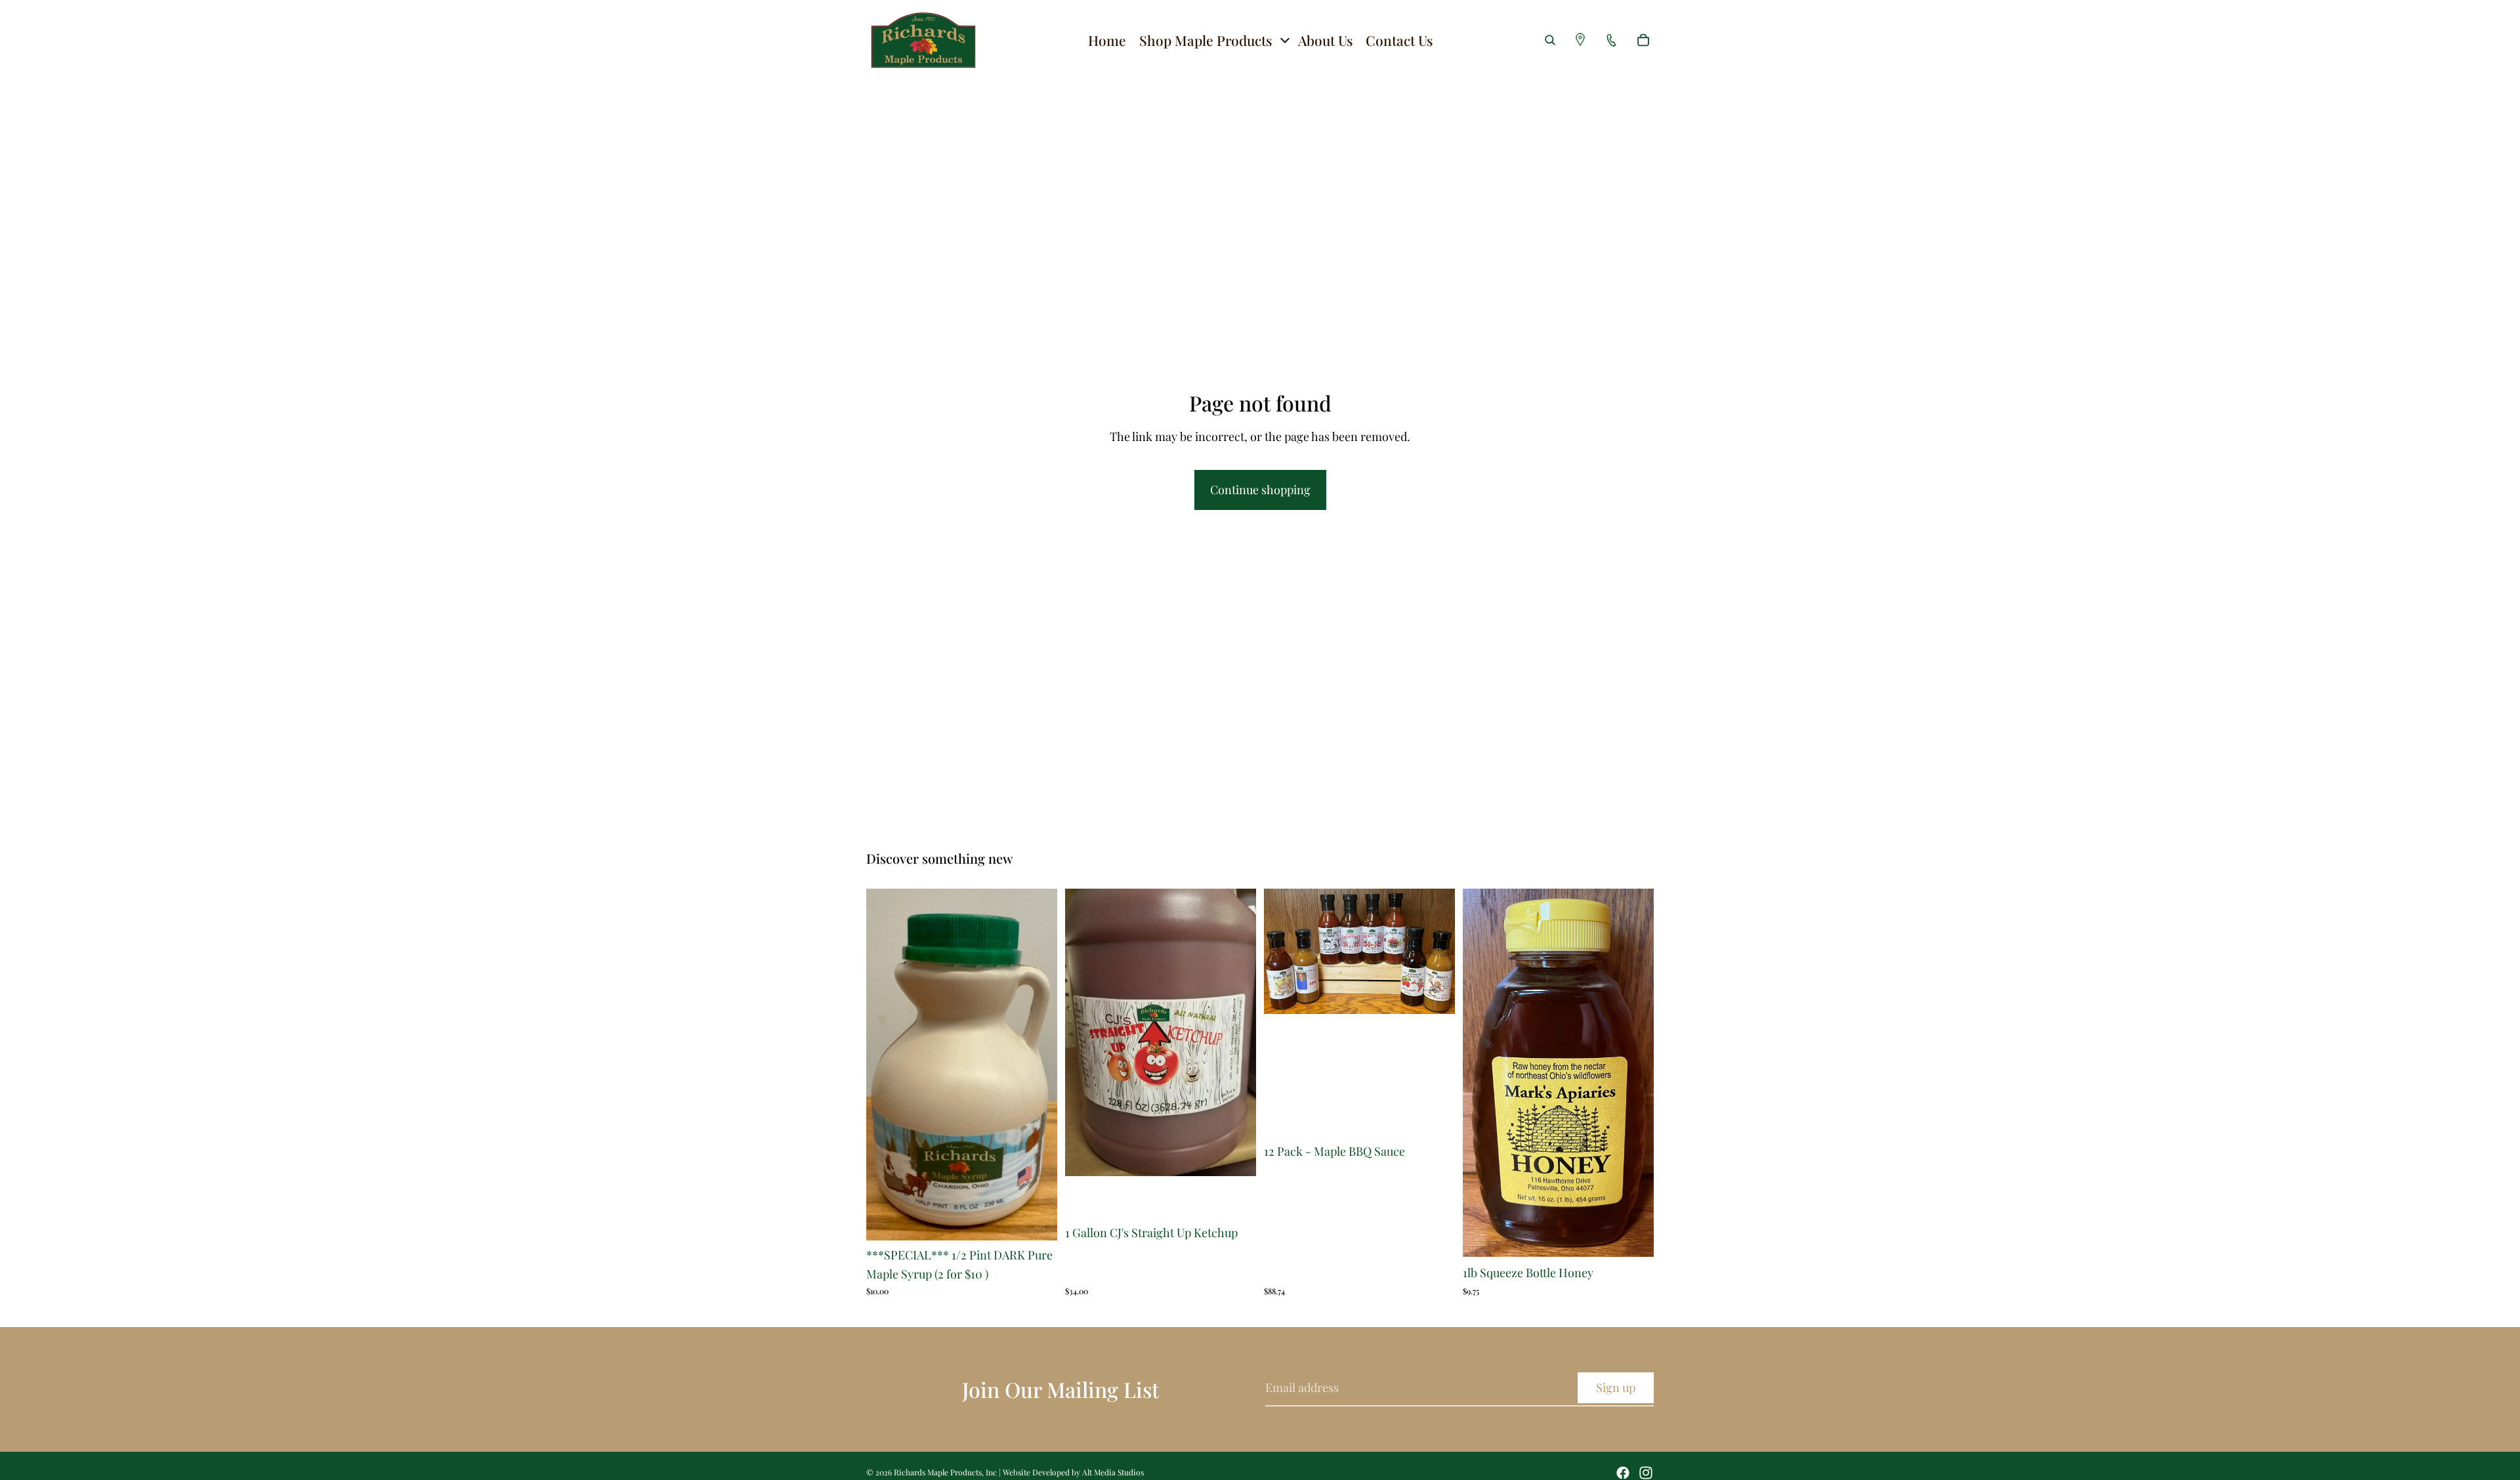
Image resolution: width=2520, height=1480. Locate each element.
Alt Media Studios (1113, 1472)
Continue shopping (1260, 490)
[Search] (1550, 40)
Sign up (1616, 1387)
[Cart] (1643, 40)
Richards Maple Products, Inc (945, 1472)
